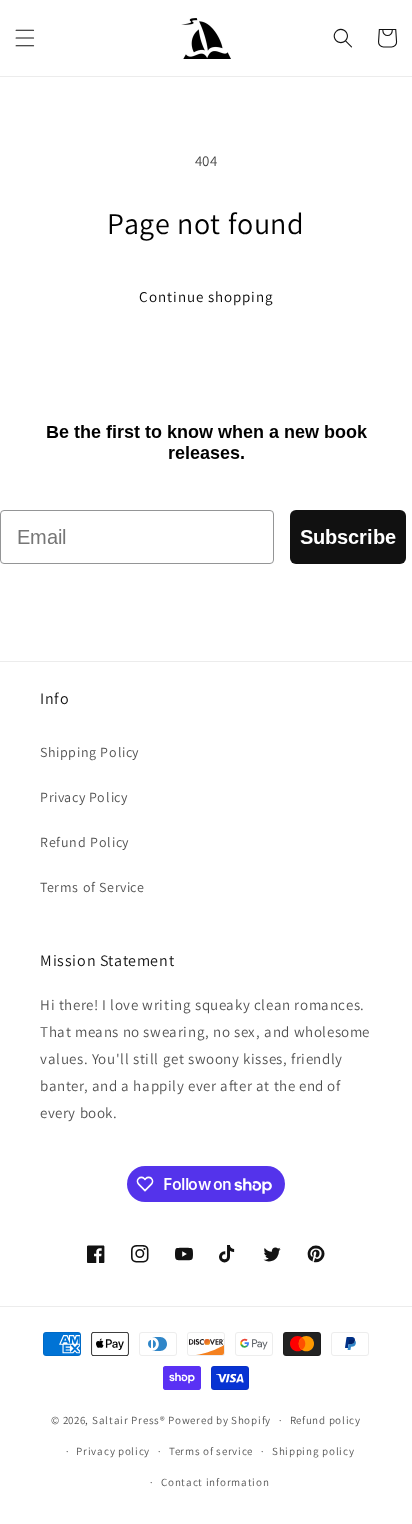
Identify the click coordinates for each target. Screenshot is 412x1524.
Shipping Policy (89, 752)
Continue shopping (206, 296)
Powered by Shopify (219, 1420)
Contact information (215, 1482)
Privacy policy (113, 1451)
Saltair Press (126, 1420)
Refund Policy (84, 842)
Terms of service (211, 1451)
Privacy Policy (83, 797)
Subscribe (348, 537)
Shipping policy (313, 1451)
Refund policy (325, 1420)
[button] (25, 38)
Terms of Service (92, 887)
